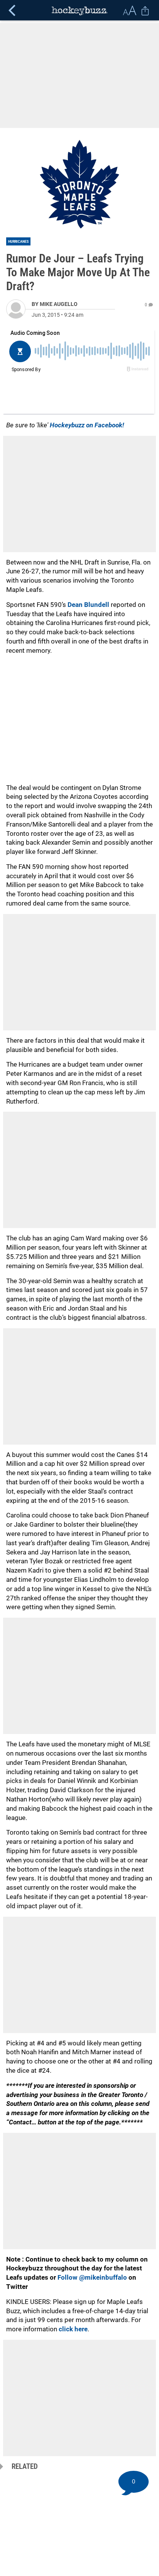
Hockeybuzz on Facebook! (87, 425)
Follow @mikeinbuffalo (92, 2277)
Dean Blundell (89, 605)
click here (73, 2329)
